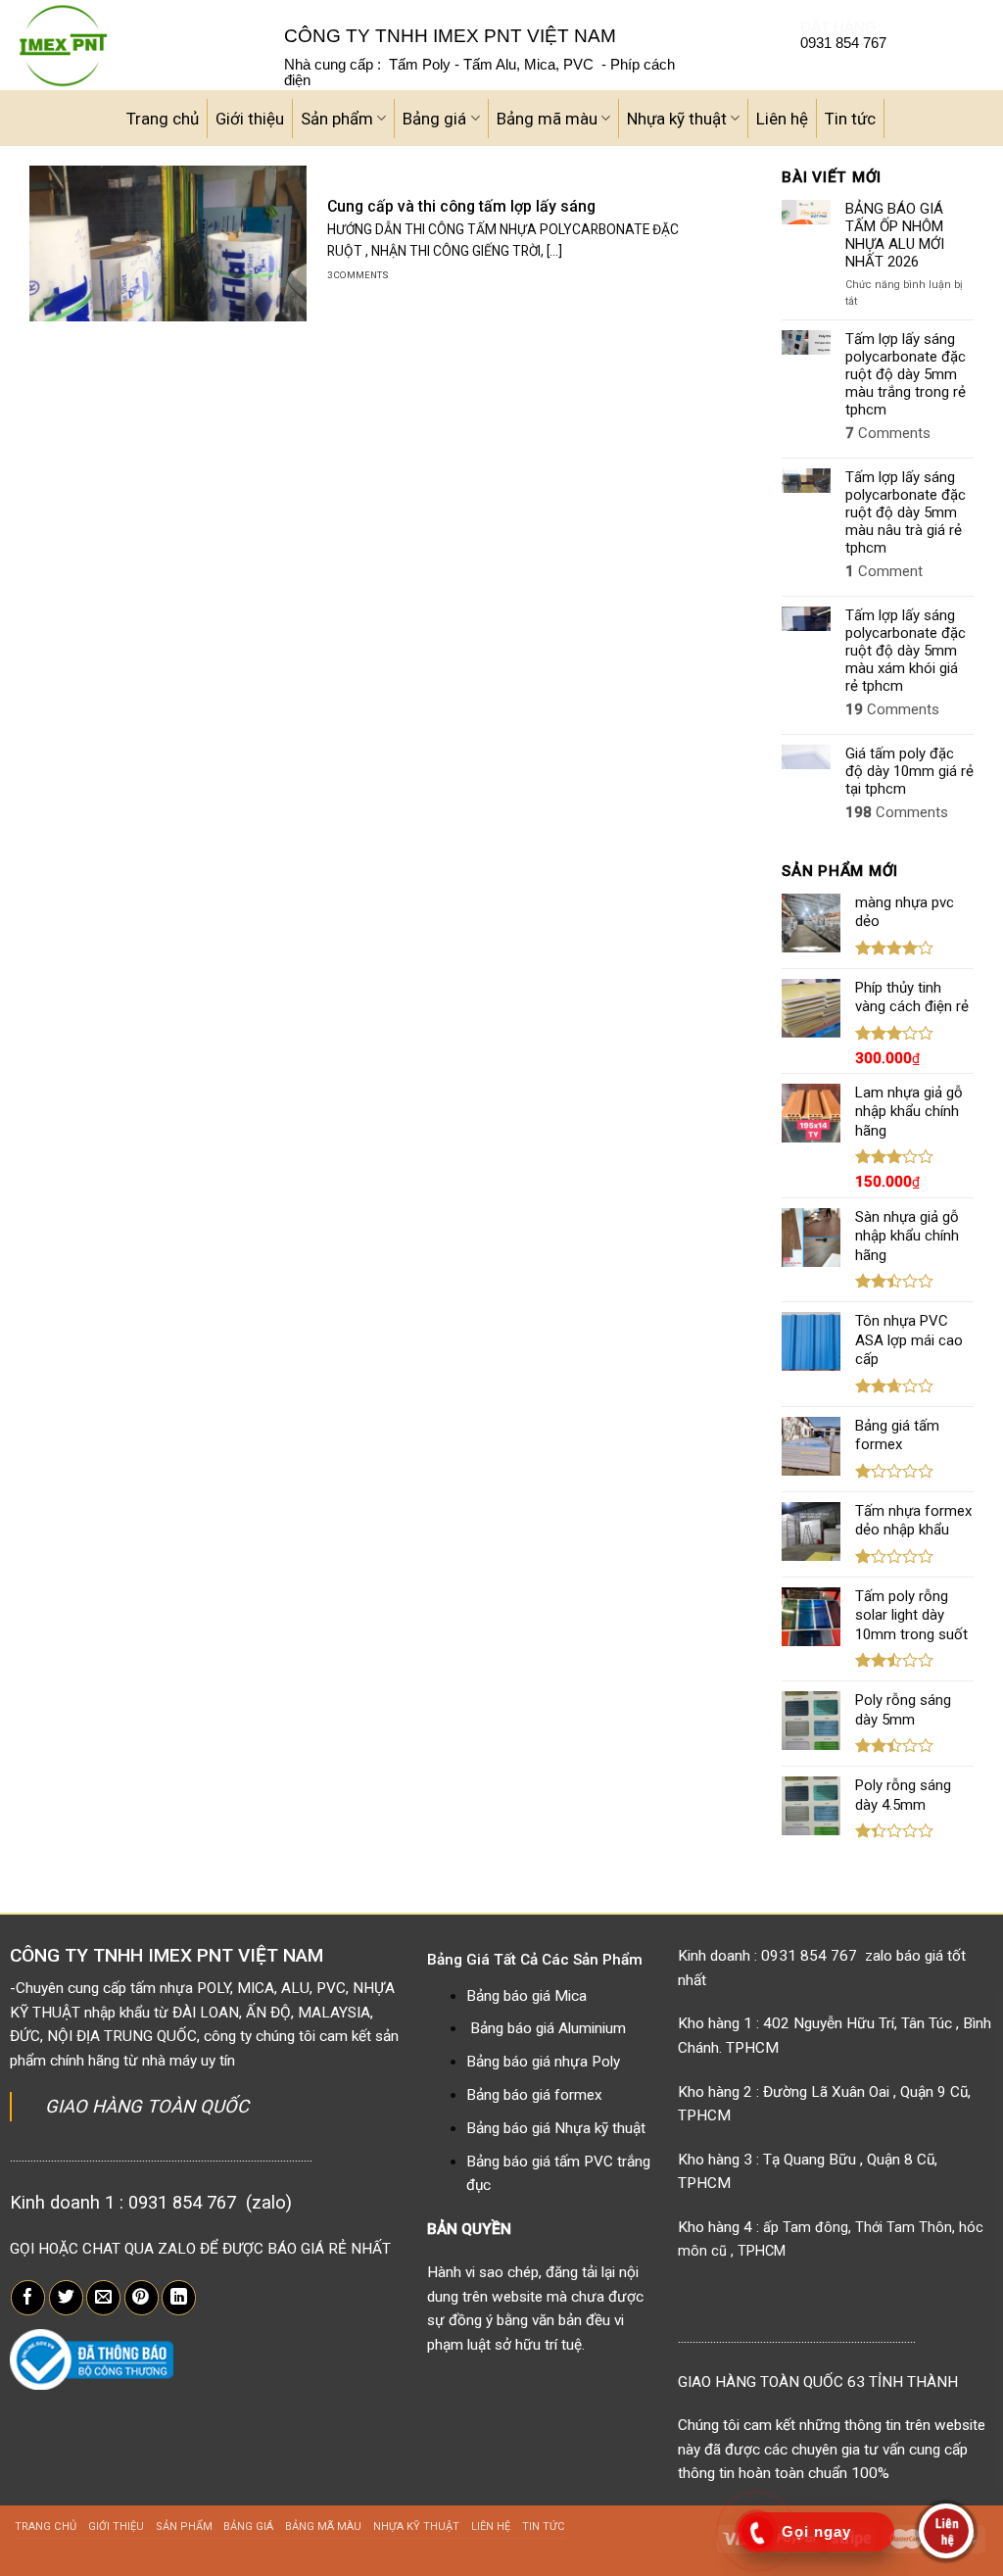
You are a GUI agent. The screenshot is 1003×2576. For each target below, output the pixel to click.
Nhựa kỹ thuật (677, 119)
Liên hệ (782, 119)
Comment (884, 571)
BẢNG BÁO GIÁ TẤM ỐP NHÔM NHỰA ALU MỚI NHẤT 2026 (895, 235)
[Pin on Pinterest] (142, 2298)
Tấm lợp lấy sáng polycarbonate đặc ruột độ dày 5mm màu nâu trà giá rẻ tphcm (906, 512)
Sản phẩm (337, 119)
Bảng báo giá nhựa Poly (543, 2062)
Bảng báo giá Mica (526, 1996)
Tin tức (850, 119)
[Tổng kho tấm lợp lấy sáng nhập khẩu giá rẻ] (135, 45)
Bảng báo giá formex (534, 2095)
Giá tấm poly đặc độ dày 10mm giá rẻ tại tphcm (909, 771)
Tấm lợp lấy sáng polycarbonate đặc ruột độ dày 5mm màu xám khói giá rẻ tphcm (906, 651)
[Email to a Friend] (103, 2298)
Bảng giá (434, 119)
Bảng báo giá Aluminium (548, 2028)
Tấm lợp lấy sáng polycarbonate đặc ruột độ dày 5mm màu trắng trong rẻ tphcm (906, 374)
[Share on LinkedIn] (179, 2298)
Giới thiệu (250, 119)
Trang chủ (163, 119)
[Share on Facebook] (28, 2298)
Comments (888, 433)
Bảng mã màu (547, 119)
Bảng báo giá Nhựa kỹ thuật (556, 2128)
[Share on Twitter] (66, 2298)
